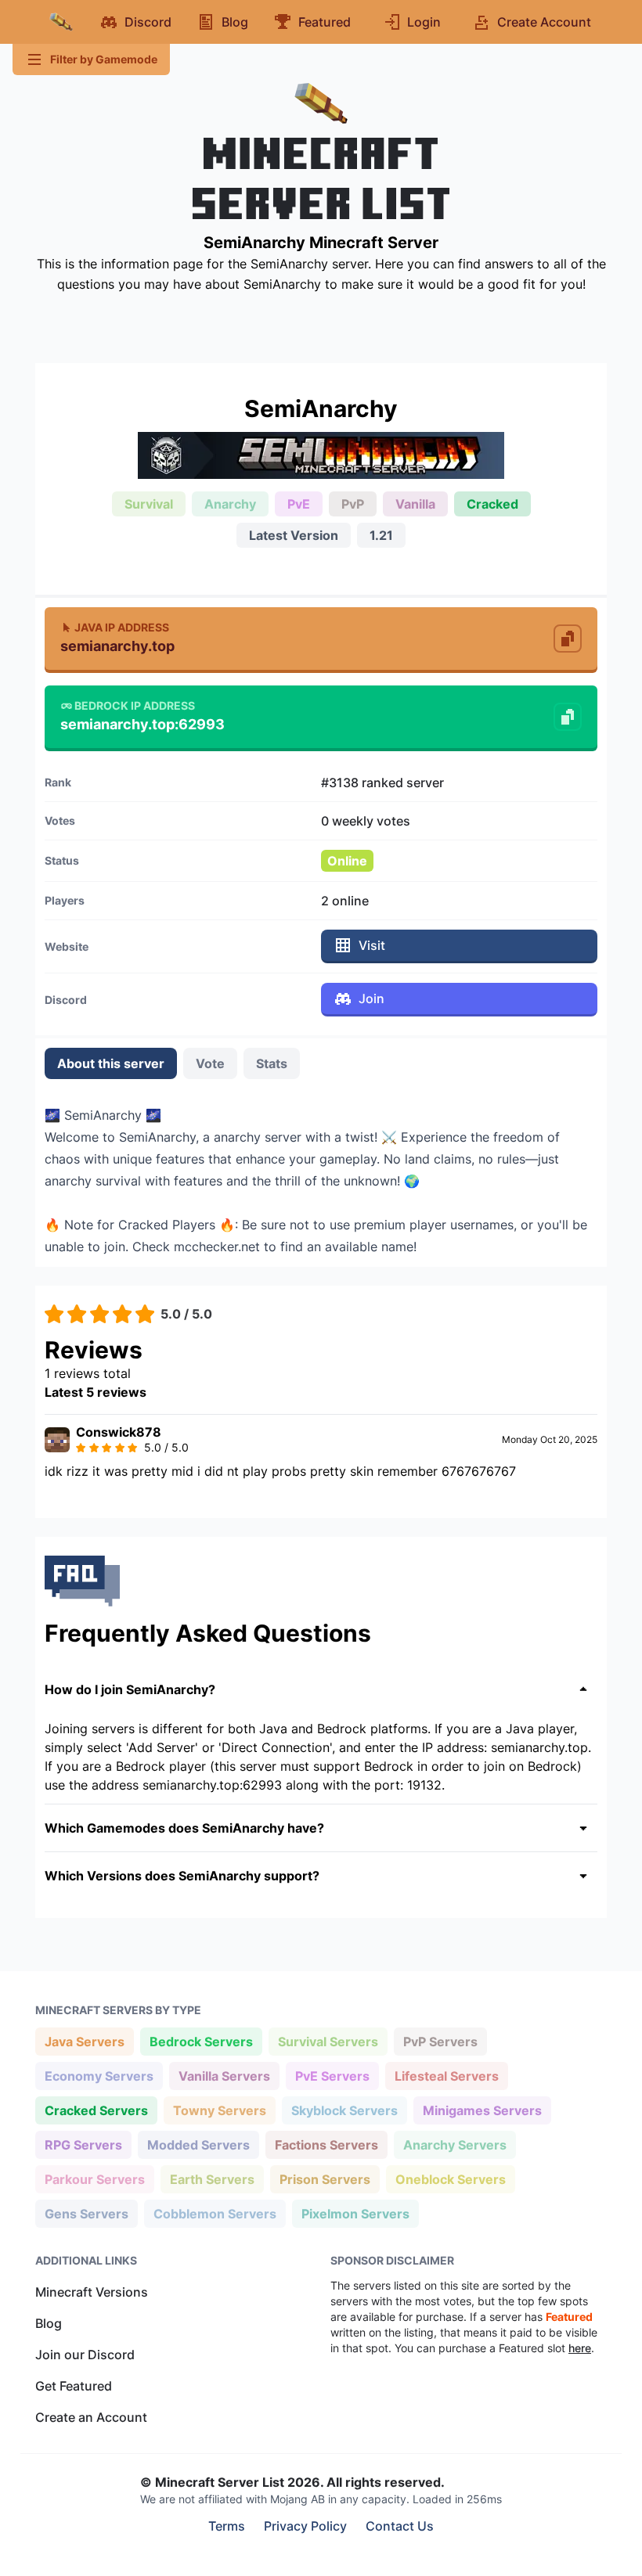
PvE (299, 504)
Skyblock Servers (344, 2110)
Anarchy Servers (454, 2144)
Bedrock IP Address (135, 705)
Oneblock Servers (450, 2179)
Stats (272, 1063)
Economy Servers (99, 2076)
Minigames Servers (482, 2110)
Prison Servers (325, 2179)
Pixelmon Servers (355, 2213)
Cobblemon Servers (215, 2213)
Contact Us (400, 2526)
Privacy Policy (305, 2526)
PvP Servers (440, 2041)
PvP (353, 504)
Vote (210, 1063)
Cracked (492, 504)
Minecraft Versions (92, 2292)
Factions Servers (326, 2144)
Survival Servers (328, 2041)
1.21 (381, 535)
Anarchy (230, 504)
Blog (49, 2323)
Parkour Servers (94, 2179)
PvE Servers (332, 2076)
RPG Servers (83, 2144)
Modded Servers (198, 2144)
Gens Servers (86, 2213)
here (580, 2348)
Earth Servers (212, 2179)
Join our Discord (85, 2355)
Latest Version (294, 535)
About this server (111, 1063)
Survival (149, 504)
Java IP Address (122, 627)
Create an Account (91, 2417)
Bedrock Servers (201, 2041)
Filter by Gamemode (104, 59)
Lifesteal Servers (446, 2076)
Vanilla (415, 504)
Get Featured (74, 2386)
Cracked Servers (96, 2110)
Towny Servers (219, 2110)
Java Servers (84, 2041)
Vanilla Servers (224, 2076)
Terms (227, 2526)
